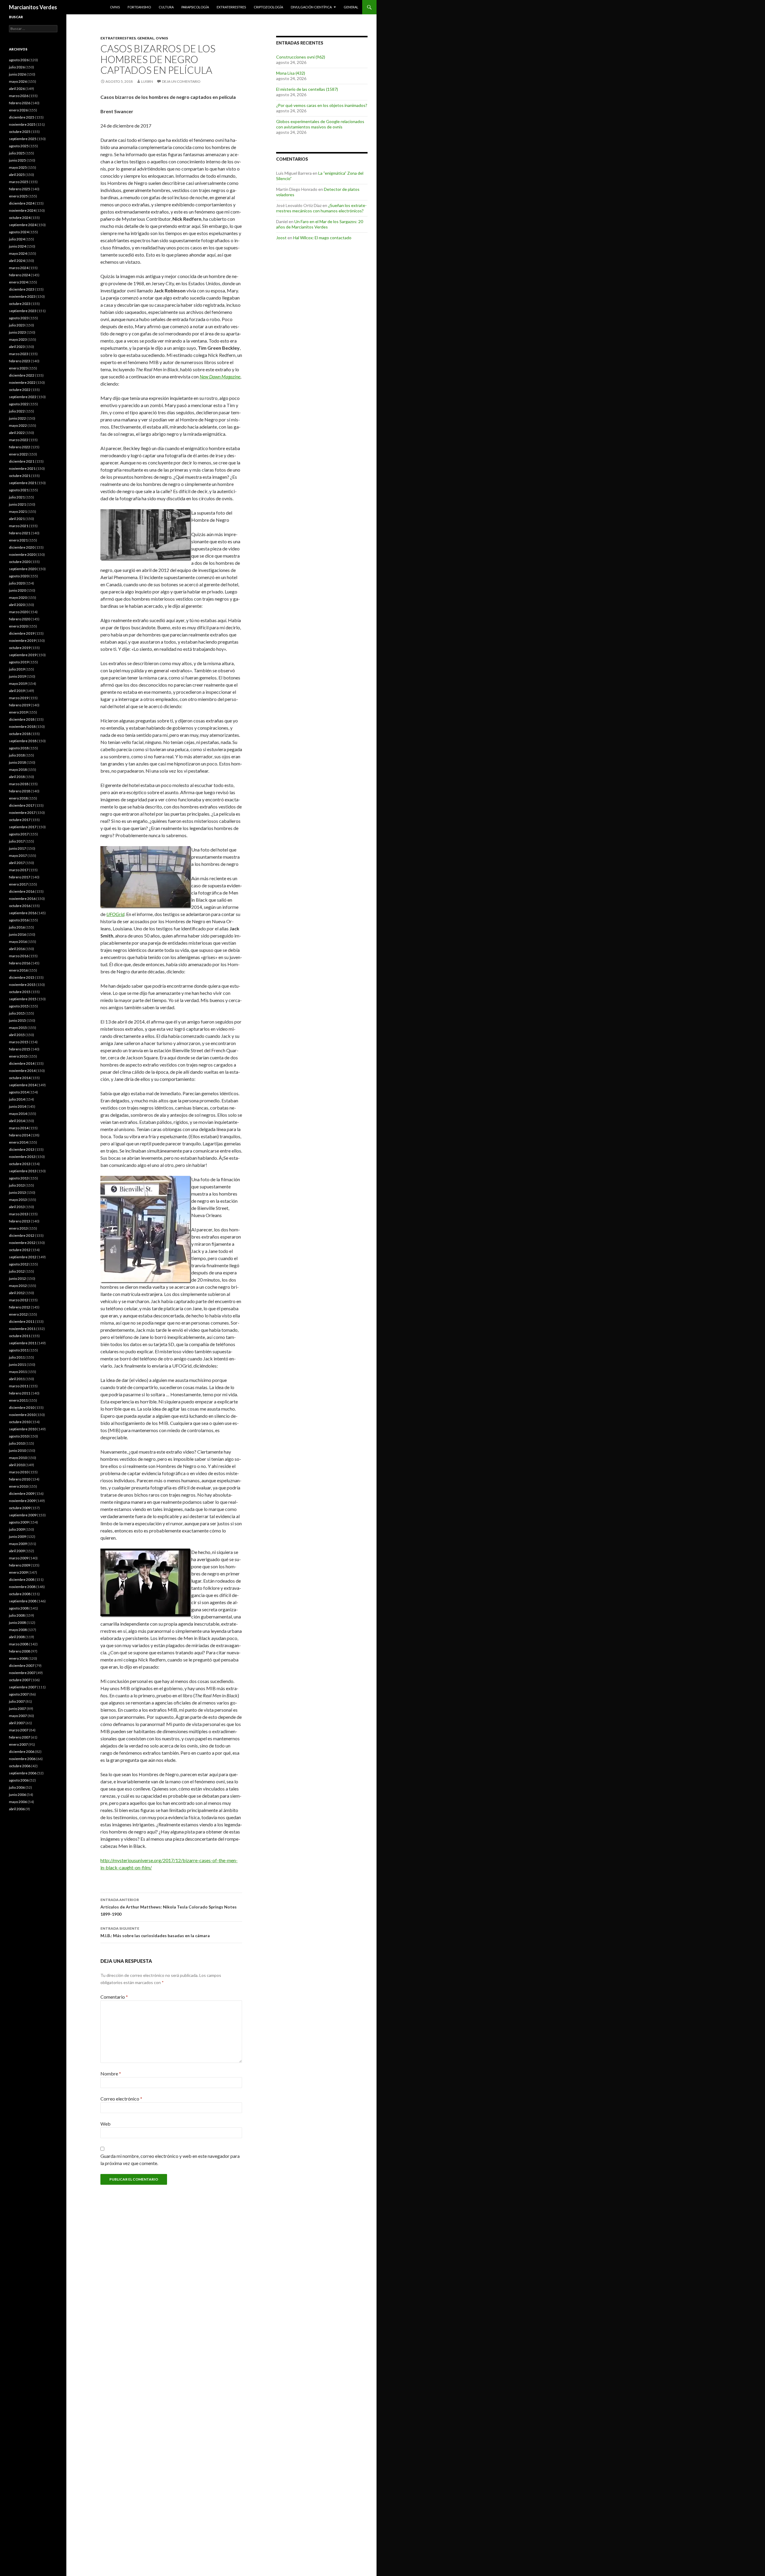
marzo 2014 (19, 1128)
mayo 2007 (18, 1716)
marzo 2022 (19, 440)
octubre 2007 (20, 1680)
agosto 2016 (19, 920)
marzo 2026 (19, 96)
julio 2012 (17, 1271)
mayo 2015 (18, 1028)
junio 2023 (17, 332)
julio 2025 (17, 153)
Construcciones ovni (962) (301, 57)
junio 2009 (17, 1536)
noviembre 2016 (22, 899)
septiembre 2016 (23, 913)
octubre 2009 (20, 1508)
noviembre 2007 (22, 1673)
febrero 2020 (20, 619)
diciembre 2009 (22, 1493)
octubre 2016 (20, 906)
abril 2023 (17, 347)
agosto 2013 (19, 1178)
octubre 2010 (20, 1422)
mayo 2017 (18, 856)
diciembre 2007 (22, 1666)
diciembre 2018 (22, 719)
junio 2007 (17, 1709)
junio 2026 (17, 74)
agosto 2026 (19, 60)
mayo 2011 (18, 1372)
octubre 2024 (20, 218)
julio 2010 (17, 1443)
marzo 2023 (19, 354)
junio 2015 (17, 1020)
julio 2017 (17, 841)
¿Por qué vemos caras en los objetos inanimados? (322, 105)
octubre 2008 (20, 1594)
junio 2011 (17, 1364)
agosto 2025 (19, 146)
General (351, 7)
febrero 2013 (20, 1221)
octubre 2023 (20, 304)
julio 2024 (17, 239)
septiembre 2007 (23, 1687)
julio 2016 (17, 927)
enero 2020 (18, 626)
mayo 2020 (18, 597)
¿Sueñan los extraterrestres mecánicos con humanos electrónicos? (321, 208)
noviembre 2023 (22, 296)
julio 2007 (17, 1701)
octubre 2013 (20, 1164)
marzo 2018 (19, 784)
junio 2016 (17, 934)
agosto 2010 (19, 1436)
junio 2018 (17, 762)
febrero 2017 (20, 877)
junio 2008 (17, 1623)
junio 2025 (17, 160)
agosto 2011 (19, 1350)
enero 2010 (18, 1486)
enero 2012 (18, 1314)
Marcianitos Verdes (33, 7)
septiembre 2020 (23, 569)
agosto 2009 (19, 1522)
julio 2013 (17, 1185)
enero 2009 (18, 1572)
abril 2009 (17, 1551)
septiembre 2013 (23, 1171)
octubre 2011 (20, 1336)
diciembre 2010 (22, 1407)
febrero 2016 (20, 963)
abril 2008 (17, 1637)
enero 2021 (18, 540)
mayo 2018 (18, 770)
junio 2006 (17, 1795)
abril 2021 (17, 519)
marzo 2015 (19, 1042)
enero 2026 (18, 110)
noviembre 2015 (22, 985)
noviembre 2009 (22, 1501)
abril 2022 (17, 433)
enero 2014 (18, 1142)
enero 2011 (18, 1400)
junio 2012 (17, 1278)
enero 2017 (18, 884)
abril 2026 (17, 89)
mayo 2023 (18, 339)
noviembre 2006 (22, 1759)
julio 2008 (17, 1615)
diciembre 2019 (22, 633)
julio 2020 (17, 583)
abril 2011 (17, 1379)
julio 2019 (17, 669)
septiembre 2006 (23, 1773)
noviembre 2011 (22, 1329)
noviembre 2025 (22, 124)
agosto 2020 (19, 576)
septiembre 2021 (23, 483)
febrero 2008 (20, 1651)
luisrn (147, 81)
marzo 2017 (19, 870)
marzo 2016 (19, 956)
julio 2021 (17, 497)
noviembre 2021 (22, 468)
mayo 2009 (18, 1544)
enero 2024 (18, 282)
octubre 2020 (20, 562)
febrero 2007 (20, 1737)
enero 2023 (18, 368)
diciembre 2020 (22, 547)
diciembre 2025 (22, 117)
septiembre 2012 (23, 1257)
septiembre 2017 (23, 827)
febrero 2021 (20, 533)
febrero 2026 (20, 103)
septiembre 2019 (23, 655)
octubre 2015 (20, 992)
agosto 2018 (19, 748)
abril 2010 (17, 1465)
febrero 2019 (20, 705)
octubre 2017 (20, 820)
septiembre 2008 (23, 1601)
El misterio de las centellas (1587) (307, 89)
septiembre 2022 (23, 397)
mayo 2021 (18, 511)
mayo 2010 (18, 1458)
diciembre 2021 (22, 461)
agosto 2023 (19, 318)
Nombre (111, 2073)
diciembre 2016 (22, 891)
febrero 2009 (20, 1565)
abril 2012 (17, 1293)
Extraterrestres (231, 7)
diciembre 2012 (22, 1235)
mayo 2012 (18, 1286)
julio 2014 (17, 1099)
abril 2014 (17, 1121)
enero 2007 (18, 1744)
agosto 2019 (19, 662)
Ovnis (115, 7)
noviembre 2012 (22, 1243)
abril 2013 (17, 1207)
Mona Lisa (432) (291, 73)
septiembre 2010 (23, 1429)
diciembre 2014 (22, 1063)
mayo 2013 (18, 1200)
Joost (281, 238)
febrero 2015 (20, 1049)
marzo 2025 (19, 182)
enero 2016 (18, 970)
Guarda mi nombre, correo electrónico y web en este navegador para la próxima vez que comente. (170, 2160)
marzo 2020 (19, 612)
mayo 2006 (18, 1802)
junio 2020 (17, 590)
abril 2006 (17, 1809)
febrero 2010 (20, 1479)
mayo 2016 (18, 942)
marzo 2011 (19, 1386)
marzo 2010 (19, 1472)
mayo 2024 (18, 253)
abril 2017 (17, 863)
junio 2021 (17, 504)
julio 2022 (17, 411)
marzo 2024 (19, 268)
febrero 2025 (20, 189)
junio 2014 (17, 1106)
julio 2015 (17, 1013)
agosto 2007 (19, 1694)
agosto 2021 (19, 490)
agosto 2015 (19, 1006)
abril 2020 (17, 605)
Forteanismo (139, 7)
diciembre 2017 (22, 805)
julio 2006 (17, 1787)
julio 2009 (17, 1529)
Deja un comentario (181, 81)
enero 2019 (18, 712)
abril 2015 (17, 1035)
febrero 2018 (20, 791)
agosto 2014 (19, 1092)
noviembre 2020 (22, 554)
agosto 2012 (19, 1264)
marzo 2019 (19, 698)
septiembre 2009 (23, 1515)
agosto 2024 (19, 232)
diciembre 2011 (22, 1321)
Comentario (114, 1997)
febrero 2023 (20, 361)
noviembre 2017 (22, 813)
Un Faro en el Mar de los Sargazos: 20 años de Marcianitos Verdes (320, 224)
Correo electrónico (121, 2099)
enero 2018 (18, 798)
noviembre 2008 (22, 1587)
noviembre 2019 (22, 640)
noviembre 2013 (22, 1157)
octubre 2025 (20, 132)
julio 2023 (17, 325)
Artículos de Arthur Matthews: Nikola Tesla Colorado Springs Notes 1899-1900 (169, 1907)
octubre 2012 (20, 1250)
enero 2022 (18, 454)
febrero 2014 (20, 1135)
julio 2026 (17, 67)
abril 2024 (17, 261)
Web (105, 2124)
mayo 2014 (18, 1114)
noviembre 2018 (22, 727)
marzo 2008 (19, 1644)
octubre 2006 (20, 1766)
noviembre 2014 (22, 1071)
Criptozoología (268, 7)
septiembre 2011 (23, 1343)
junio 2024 (17, 246)
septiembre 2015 (23, 999)
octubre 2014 (20, 1078)
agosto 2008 (19, 1608)
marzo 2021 (19, 526)
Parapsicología (195, 7)
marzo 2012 (19, 1300)
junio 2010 (17, 1450)
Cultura (166, 7)
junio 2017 (17, 848)
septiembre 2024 (23, 225)
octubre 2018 (20, 734)
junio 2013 (17, 1192)
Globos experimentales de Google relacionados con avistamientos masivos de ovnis (320, 124)
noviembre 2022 (22, 382)
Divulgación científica (311, 7)
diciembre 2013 (22, 1149)
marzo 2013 (19, 1214)
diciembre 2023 (22, 289)
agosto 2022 (19, 404)
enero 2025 (18, 196)
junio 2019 (17, 676)
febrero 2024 (20, 275)
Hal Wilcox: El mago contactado (322, 238)
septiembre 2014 (23, 1085)
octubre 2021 (20, 476)
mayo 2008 (18, 1630)
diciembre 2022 (22, 375)
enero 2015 (18, 1056)
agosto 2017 (19, 834)
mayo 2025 (18, 167)
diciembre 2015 (22, 977)
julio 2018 (17, 755)
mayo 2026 (18, 81)
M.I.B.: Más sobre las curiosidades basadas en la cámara (155, 1932)
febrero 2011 (20, 1393)
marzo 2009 (19, 1558)
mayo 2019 (18, 683)
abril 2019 (17, 691)
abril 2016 (17, 949)
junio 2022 (17, 418)
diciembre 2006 (22, 1752)
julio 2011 (17, 1357)
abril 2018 (17, 777)
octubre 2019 (20, 648)
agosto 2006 (19, 1780)
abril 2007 (17, 1723)
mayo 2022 (18, 425)
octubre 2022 (20, 390)
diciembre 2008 (22, 1579)
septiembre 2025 (23, 139)
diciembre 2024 (22, 203)
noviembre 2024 (22, 210)
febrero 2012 (20, 1307)
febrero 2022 (20, 447)
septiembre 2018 (23, 741)
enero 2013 (18, 1228)
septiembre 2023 (23, 311)
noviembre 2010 (22, 1415)
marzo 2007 (19, 1730)
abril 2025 (17, 175)
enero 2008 (18, 1658)
